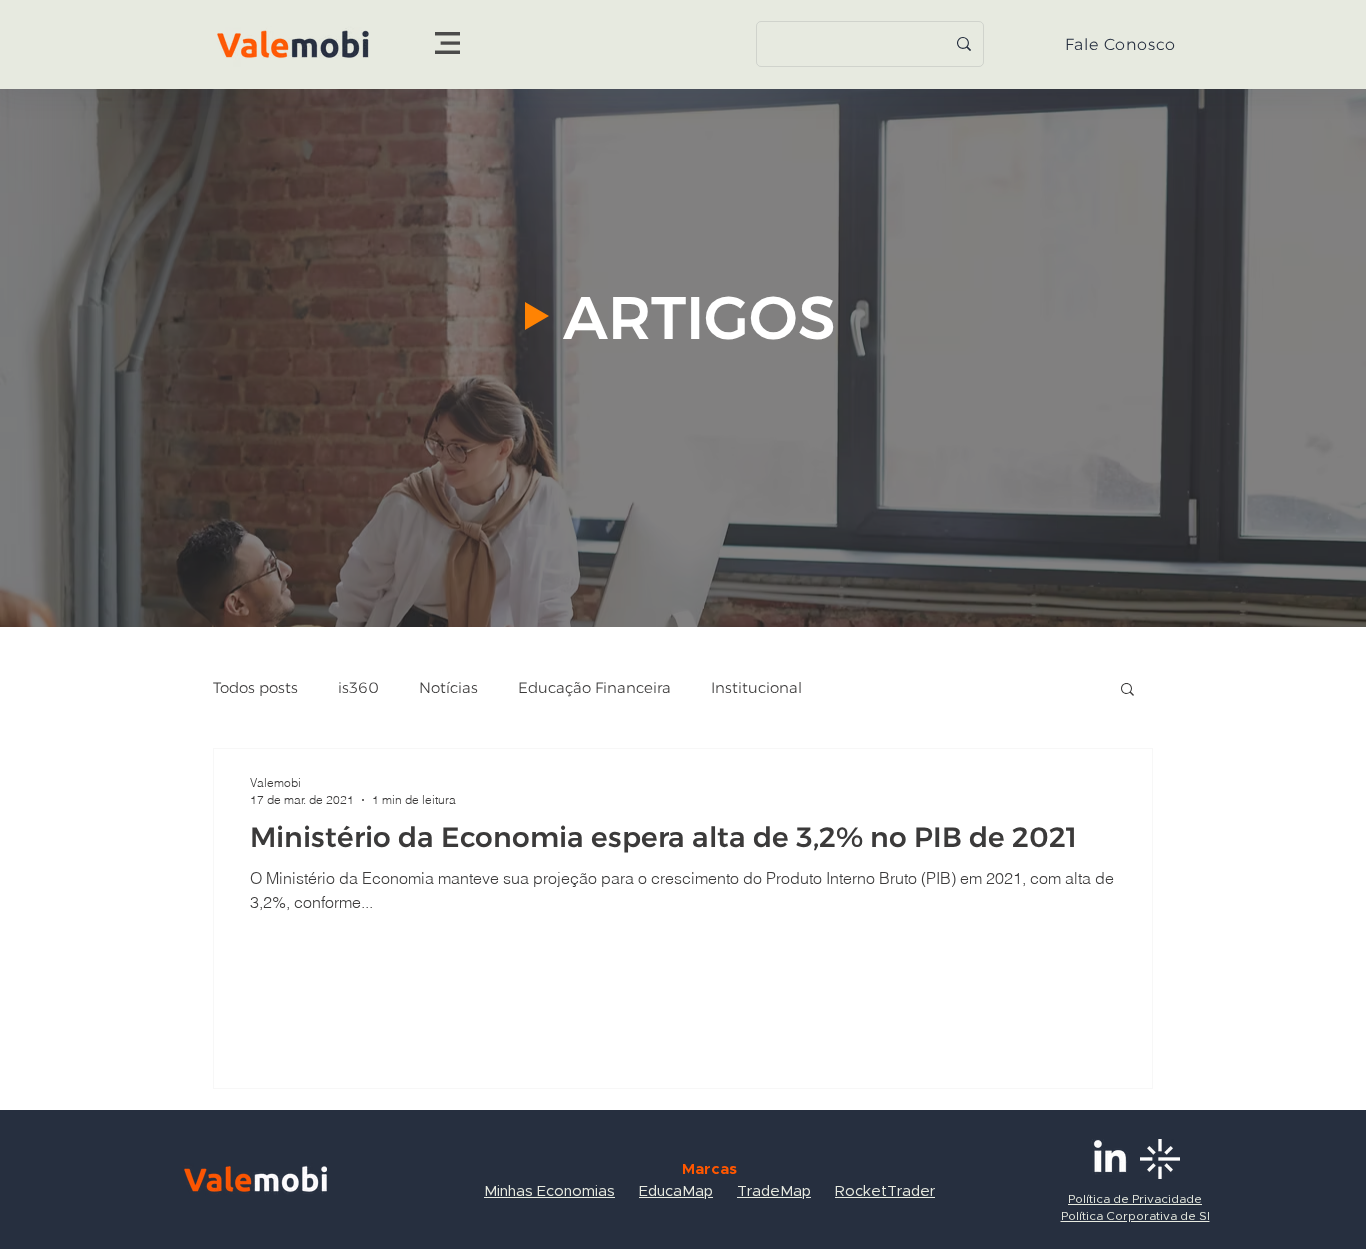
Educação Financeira (594, 688)
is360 (358, 688)
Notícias (448, 688)
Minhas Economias (549, 1191)
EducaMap (676, 1191)
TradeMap (774, 1191)
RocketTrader (885, 1191)
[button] (447, 43)
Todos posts (255, 688)
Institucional (756, 688)
